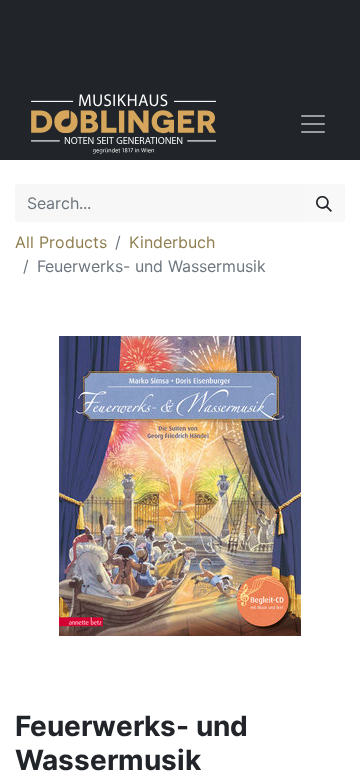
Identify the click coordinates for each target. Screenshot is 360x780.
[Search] (324, 203)
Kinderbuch (172, 242)
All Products (61, 242)
